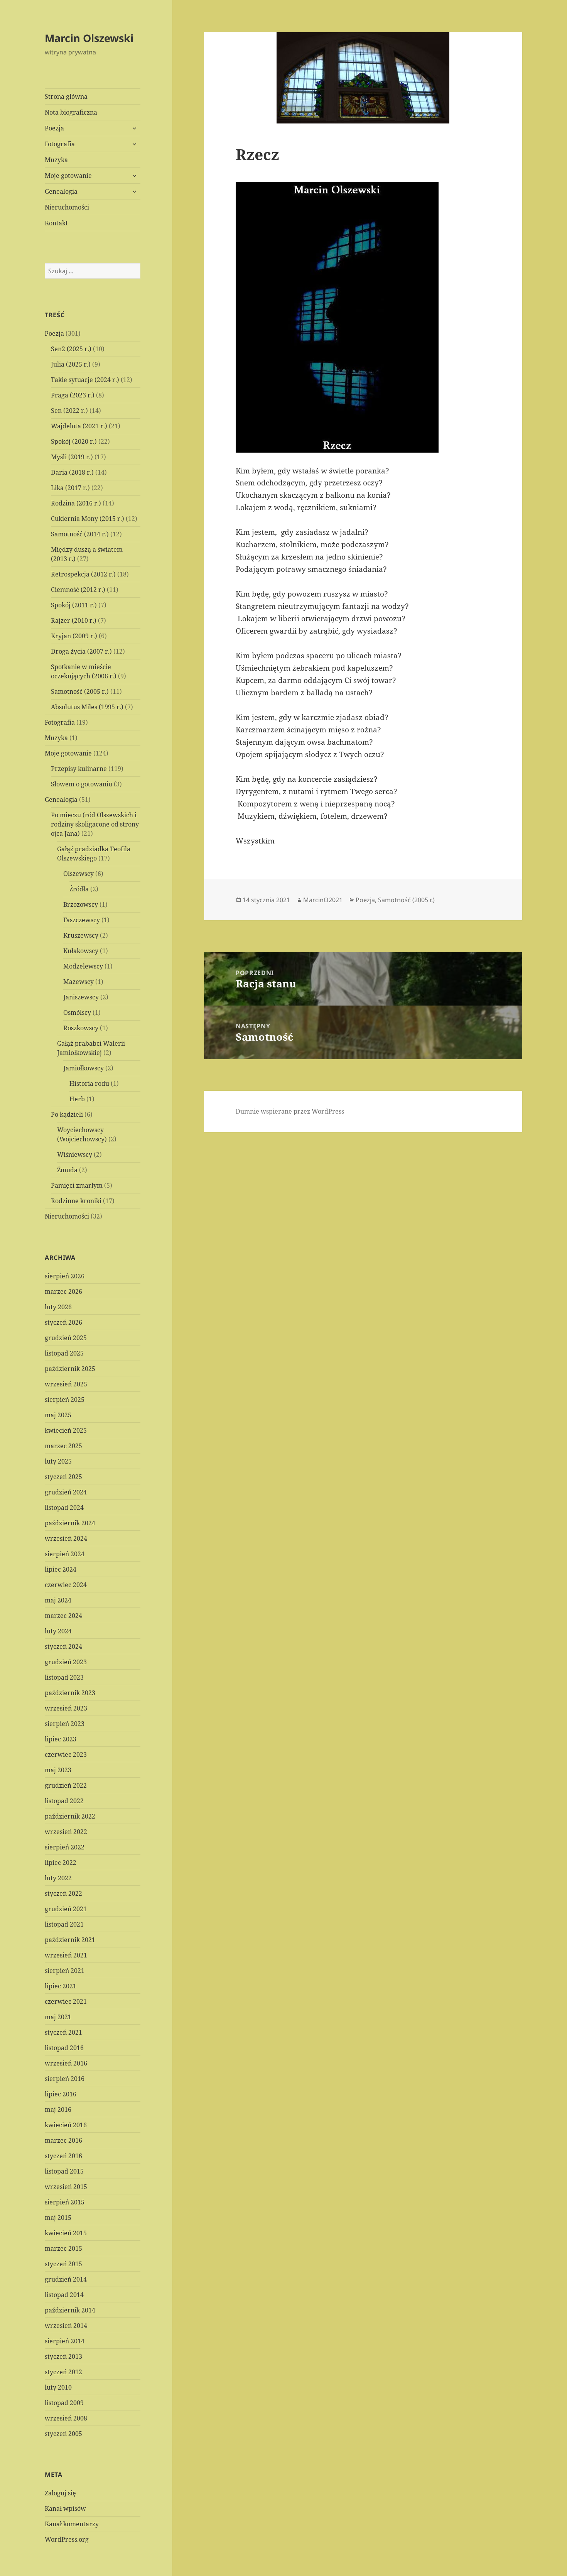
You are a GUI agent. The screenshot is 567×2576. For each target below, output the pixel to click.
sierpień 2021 (65, 1971)
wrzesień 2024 (66, 1538)
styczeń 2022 (63, 1893)
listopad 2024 (64, 1508)
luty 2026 (58, 1307)
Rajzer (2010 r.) (74, 620)
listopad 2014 (64, 2295)
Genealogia (61, 191)
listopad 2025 (64, 1353)
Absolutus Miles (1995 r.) (87, 707)
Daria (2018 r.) (72, 472)
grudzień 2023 (66, 1662)
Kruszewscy (81, 935)
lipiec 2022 (61, 1863)
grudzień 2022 (66, 1785)
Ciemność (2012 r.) (78, 590)
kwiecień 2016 (66, 2125)
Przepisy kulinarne (79, 769)
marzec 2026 (63, 1291)
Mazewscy (78, 982)
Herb (77, 1099)
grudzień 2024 (66, 1492)
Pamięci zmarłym (77, 1185)
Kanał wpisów (65, 2508)
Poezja (54, 128)
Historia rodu (89, 1083)
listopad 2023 (64, 1677)
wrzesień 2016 (66, 2063)
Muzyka (56, 160)
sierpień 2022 (65, 1847)
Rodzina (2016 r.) (76, 503)
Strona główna (66, 96)
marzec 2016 (63, 2140)
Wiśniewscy (75, 1154)
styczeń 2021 (63, 2032)
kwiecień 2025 (66, 1430)
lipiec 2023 (61, 1739)
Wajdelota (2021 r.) (79, 426)
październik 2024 (70, 1523)
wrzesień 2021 (66, 1955)
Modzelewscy (83, 966)
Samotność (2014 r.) (80, 534)
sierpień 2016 (65, 2079)
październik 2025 (70, 1369)
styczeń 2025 (63, 1477)
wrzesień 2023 (66, 1708)
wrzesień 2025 (66, 1384)
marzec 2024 (63, 1616)
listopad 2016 (64, 2048)
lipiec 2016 (61, 2094)
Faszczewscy (82, 920)
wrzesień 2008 (66, 2418)
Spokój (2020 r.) (74, 441)
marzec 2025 (63, 1446)
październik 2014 (70, 2310)
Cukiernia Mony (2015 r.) (88, 519)
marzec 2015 (63, 2248)
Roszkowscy (81, 1028)
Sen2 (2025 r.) (71, 349)
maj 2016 (58, 2109)
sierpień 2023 (65, 1724)
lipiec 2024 (61, 1569)
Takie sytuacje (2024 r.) (85, 380)
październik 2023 (70, 1693)
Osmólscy (77, 1012)
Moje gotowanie (68, 176)
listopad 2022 (64, 1801)
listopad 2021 (64, 1924)
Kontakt (56, 223)
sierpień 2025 (65, 1400)
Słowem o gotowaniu (82, 784)
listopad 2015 (64, 2171)
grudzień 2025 (66, 1338)
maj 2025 (58, 1415)
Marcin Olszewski (89, 38)
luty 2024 (58, 1631)
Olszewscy (78, 874)
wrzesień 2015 (66, 2187)
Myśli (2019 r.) (72, 457)
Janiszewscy (81, 997)
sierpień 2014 (65, 2341)
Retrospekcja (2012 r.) (83, 574)
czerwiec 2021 (66, 2001)
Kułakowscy (81, 951)
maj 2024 (58, 1600)
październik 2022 (70, 1816)
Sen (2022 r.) (69, 411)
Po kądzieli (67, 1114)
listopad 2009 (64, 2403)
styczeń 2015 (63, 2264)
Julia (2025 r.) (71, 364)
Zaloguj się (60, 2493)
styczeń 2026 (63, 1322)
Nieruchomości (67, 207)
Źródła (79, 889)
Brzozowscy (81, 904)
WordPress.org (67, 2539)
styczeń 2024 (63, 1646)
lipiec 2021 (61, 1986)
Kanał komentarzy (72, 2524)
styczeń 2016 (63, 2156)
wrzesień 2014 (66, 2326)
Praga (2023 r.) (73, 395)
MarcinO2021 (323, 900)
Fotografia (60, 144)
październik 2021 (70, 1940)
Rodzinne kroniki (76, 1201)
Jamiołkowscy (84, 1068)
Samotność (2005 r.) (80, 691)
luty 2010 (58, 2387)
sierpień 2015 (65, 2202)
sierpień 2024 (65, 1554)
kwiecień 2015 (66, 2233)
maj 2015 (58, 2218)
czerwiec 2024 (66, 1585)
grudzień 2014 (66, 2279)
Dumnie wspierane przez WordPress (290, 1111)
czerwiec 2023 (66, 1755)
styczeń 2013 (63, 2356)
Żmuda (67, 1170)
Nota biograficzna (71, 112)
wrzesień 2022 (66, 1832)
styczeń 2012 (63, 2372)
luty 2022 (58, 1878)
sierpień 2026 (65, 1276)
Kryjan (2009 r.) (74, 636)
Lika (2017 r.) (70, 488)
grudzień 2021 (66, 1909)
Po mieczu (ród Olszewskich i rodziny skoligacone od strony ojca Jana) (95, 824)
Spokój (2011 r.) (74, 605)
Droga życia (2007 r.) (81, 651)
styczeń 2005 (63, 2434)
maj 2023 (58, 1770)
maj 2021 (58, 2017)
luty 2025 (58, 1461)
